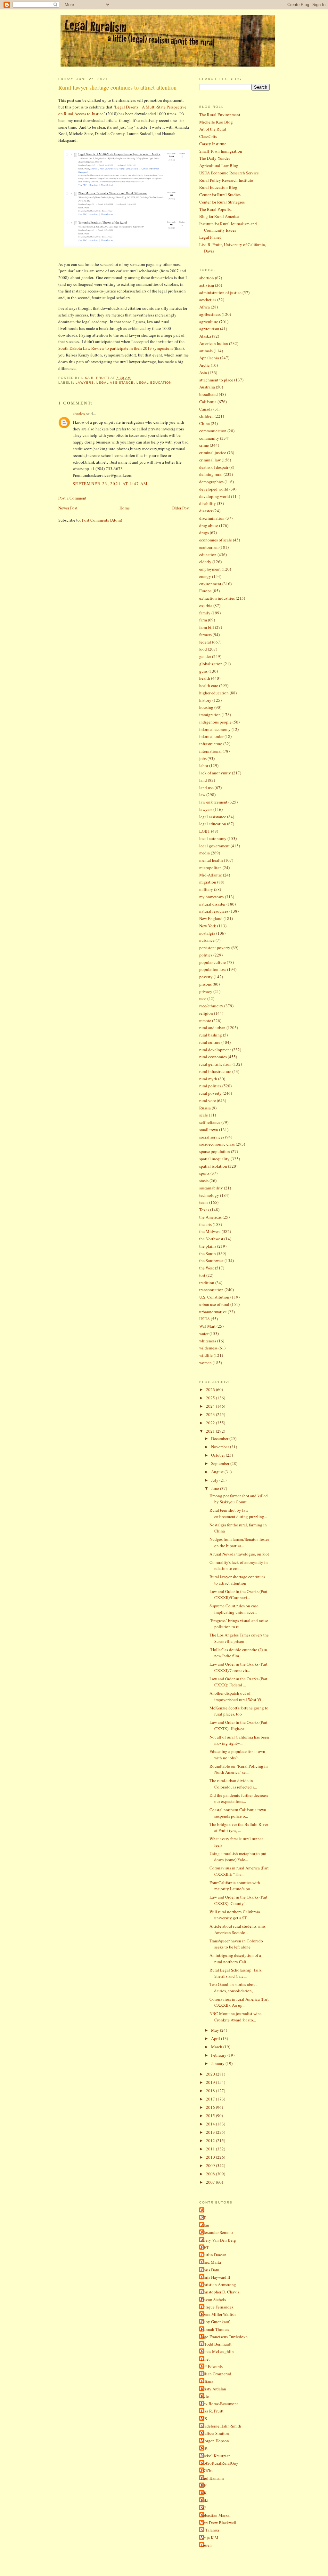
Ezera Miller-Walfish (218, 2314)
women (205, 1363)
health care (209, 685)
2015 (211, 2116)
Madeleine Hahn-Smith (221, 2426)
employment (210, 569)
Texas (204, 1210)
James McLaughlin (217, 2351)
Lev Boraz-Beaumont (219, 2404)
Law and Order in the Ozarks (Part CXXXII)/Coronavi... (238, 1595)
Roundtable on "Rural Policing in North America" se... (239, 1769)
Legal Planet (210, 237)
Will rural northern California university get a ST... (235, 1915)
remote (205, 1020)
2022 (211, 1423)
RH (204, 2485)
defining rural (211, 474)
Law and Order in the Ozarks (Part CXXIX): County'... (238, 1900)
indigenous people (215, 722)
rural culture (210, 1042)
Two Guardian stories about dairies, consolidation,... (233, 1988)
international (210, 751)
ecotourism (209, 547)
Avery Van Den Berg (218, 2240)
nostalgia (207, 933)
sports (204, 1173)
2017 (211, 2099)
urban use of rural (214, 1304)
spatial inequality (214, 1159)
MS (204, 2419)
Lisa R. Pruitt (212, 2411)
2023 (211, 1414)
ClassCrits (208, 136)
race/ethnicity (211, 1006)
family (205, 613)
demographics (211, 482)
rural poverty (210, 1093)
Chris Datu (210, 2270)
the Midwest (210, 1231)
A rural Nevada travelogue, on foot (239, 1554)
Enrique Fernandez (217, 2307)
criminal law (210, 460)
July (215, 1480)
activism (207, 285)
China (205, 423)
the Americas (210, 1217)
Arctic (205, 365)
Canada (206, 409)
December (220, 1438)
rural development (215, 1050)
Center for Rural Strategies (222, 202)
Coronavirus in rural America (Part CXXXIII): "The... (239, 1871)
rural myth (208, 1079)
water (204, 1333)
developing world (215, 496)
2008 (211, 2174)
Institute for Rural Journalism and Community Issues (228, 227)
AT (203, 2218)
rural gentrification (215, 1064)
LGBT (205, 831)
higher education (214, 693)
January (218, 2063)
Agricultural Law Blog (219, 165)
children (206, 416)
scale (204, 1115)
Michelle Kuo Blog (216, 122)
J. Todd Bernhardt (216, 2344)
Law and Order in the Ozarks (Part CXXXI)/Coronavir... (238, 1667)
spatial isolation (213, 1166)
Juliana (207, 2381)
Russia (205, 1108)
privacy (206, 991)
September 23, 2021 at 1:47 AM (110, 484)
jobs (203, 758)
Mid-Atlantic (211, 875)
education (208, 555)
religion (206, 1013)
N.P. (204, 2448)
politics (206, 955)
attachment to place (216, 380)
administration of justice (220, 292)
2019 (211, 2082)
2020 (211, 2074)
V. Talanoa (210, 2530)
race (203, 998)
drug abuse (209, 525)
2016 (211, 2107)
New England (211, 918)
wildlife (206, 1355)
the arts (205, 1224)
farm (203, 620)
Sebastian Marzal (216, 2515)
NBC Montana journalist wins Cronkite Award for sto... (235, 2017)
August (218, 1472)
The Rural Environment (220, 115)
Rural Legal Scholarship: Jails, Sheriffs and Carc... (236, 1973)
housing (206, 707)
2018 (211, 2091)
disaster (206, 511)
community (209, 438)
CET (205, 2247)
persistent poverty (215, 948)
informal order (211, 736)
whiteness (208, 1341)
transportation (211, 1290)
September (221, 1463)
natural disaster (212, 904)
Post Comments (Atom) (102, 520)
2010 (211, 2157)
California (208, 402)
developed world (214, 489)
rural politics (210, 1086)
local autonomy (213, 838)
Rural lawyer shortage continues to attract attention (237, 1580)
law (202, 795)
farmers (205, 635)
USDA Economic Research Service (229, 173)
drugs (204, 532)
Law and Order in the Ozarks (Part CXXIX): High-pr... (238, 1725)
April (216, 2038)
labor (204, 765)
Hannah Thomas (215, 2329)
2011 (211, 2149)
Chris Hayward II (215, 2277)
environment (210, 584)
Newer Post (68, 508)
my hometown (212, 897)
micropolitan (210, 868)
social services (212, 1137)
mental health (211, 860)
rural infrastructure (215, 1071)
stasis (204, 1180)
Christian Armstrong (218, 2284)
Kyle (205, 2396)
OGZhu (207, 2470)
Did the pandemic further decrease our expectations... (239, 1798)
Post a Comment (72, 498)
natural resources (214, 911)
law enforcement (213, 802)
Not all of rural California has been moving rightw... (239, 1740)
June (216, 1488)
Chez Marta (211, 2262)
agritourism (209, 329)
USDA (205, 1319)
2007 (211, 2182)
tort (202, 1275)
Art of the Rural (213, 129)
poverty (206, 977)
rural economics (213, 1057)
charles (79, 413)
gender (205, 656)
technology (209, 1195)
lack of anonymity (215, 773)
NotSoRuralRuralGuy (220, 2463)
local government (214, 846)
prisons (205, 984)
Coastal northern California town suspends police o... (238, 1813)
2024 (211, 1406)
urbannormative (213, 1312)
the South (208, 1253)
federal (205, 642)
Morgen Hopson (215, 2441)
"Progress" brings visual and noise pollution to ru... (239, 1624)
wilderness (208, 1348)
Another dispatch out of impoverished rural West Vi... (237, 1696)
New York (208, 926)
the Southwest (211, 1260)
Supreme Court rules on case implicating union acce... (234, 1609)
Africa (205, 307)
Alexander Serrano (217, 2232)
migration (208, 882)
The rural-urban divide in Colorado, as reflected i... (233, 1784)
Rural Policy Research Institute (226, 180)
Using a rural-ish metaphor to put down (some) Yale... (238, 1857)
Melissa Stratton (215, 2433)
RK (204, 2493)
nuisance (207, 940)
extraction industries (217, 598)
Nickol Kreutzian (216, 2456)
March (217, 2047)
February (219, 2055)
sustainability (211, 1188)
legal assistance (115, 383)
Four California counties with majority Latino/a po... (235, 1886)
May (216, 2030)
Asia (203, 372)
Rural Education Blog (218, 187)
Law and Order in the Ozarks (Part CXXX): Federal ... (238, 1682)
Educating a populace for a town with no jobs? (237, 1755)
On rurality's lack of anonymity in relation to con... (239, 1565)
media (205, 853)
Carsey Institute (213, 144)
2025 (211, 1398)
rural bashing (211, 1035)
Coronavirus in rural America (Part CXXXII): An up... (239, 2002)
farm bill (207, 627)
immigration (210, 715)
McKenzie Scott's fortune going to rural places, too (239, 1711)
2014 (211, 2124)
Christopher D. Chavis (220, 2292)
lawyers (85, 383)
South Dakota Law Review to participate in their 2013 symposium (115, 348)
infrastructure (211, 744)
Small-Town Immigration (221, 151)
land (203, 780)
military (206, 889)
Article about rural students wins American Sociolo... (238, 1929)
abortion (207, 278)
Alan (205, 2225)
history (205, 700)
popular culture (213, 962)
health (205, 678)
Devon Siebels (213, 2300)
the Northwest (211, 1239)
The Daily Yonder (215, 158)
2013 (211, 2132)
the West (207, 1268)
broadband (209, 394)
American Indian (214, 343)
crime (204, 445)
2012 (211, 2140)
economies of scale (216, 540)
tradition (207, 1283)
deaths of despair (214, 467)
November (221, 1447)
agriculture (209, 322)
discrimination (212, 518)
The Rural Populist (216, 209)
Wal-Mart (207, 1326)
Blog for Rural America (219, 216)
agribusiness (210, 314)
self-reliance (210, 1122)
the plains (208, 1246)
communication (213, 431)
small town (209, 1130)
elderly (205, 562)
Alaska (205, 336)
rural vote (208, 1100)
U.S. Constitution (214, 1297)
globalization (211, 664)
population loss (213, 969)
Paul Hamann (212, 2478)
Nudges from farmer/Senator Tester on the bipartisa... (239, 1542)
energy (205, 576)
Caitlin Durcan (214, 2255)
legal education (154, 383)
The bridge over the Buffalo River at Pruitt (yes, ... (239, 1828)
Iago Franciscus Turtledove (224, 2337)
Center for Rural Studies (220, 195)
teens (204, 1202)
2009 (211, 2165)
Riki (205, 2500)
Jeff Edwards (212, 2366)
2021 (211, 1431)
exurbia (206, 605)
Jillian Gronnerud (216, 2374)
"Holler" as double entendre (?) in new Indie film (238, 1653)
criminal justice (213, 452)
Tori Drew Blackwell (219, 2523)
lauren (206, 2545)
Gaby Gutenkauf (215, 2322)
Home (125, 508)
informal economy (215, 729)
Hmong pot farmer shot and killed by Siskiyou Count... (239, 1499)
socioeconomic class (217, 1144)
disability (208, 503)
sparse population (215, 1151)
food (203, 649)
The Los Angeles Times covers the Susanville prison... (239, 1638)
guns (203, 671)
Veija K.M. (210, 2538)
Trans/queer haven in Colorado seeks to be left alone (236, 1944)
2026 (211, 1389)
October (218, 1455)
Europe (205, 591)
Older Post (181, 508)
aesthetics (208, 300)
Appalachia (209, 358)
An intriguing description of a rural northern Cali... (235, 1958)
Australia (207, 387)
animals (206, 351)
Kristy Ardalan (213, 2389)
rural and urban (212, 1028)
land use (206, 788)
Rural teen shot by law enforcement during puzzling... (238, 1513)
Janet (205, 2359)
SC (203, 2508)
